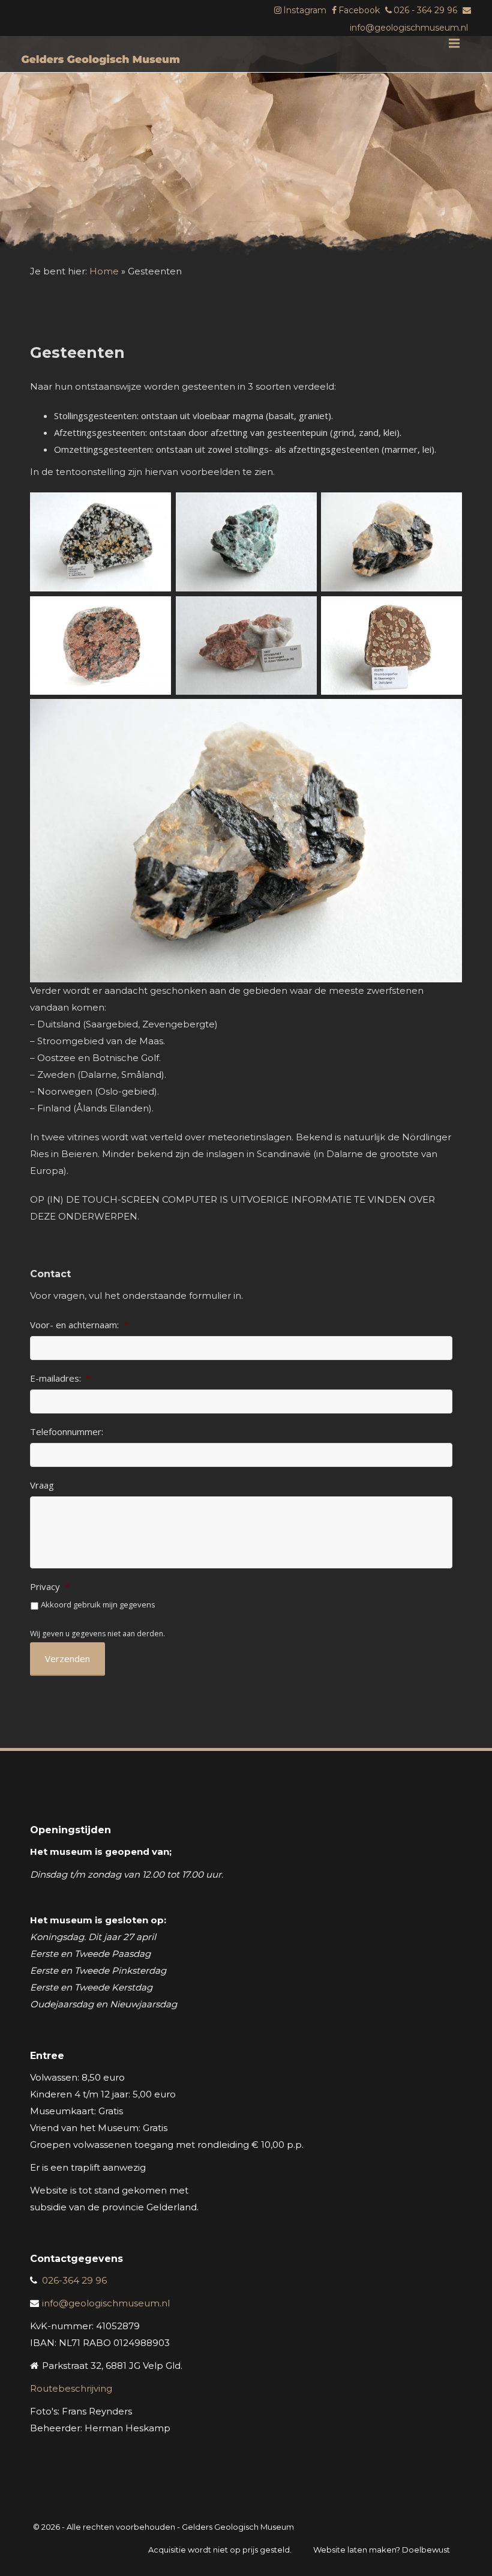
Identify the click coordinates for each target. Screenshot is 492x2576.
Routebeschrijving (71, 2388)
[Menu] (454, 43)
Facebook (359, 10)
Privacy (50, 1587)
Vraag (42, 1485)
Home (104, 271)
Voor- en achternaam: (79, 1325)
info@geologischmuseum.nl (409, 28)
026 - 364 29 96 (425, 10)
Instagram (305, 10)
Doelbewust (426, 2550)
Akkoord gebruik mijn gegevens (98, 1604)
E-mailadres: (60, 1378)
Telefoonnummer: (67, 1432)
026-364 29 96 (74, 2280)
